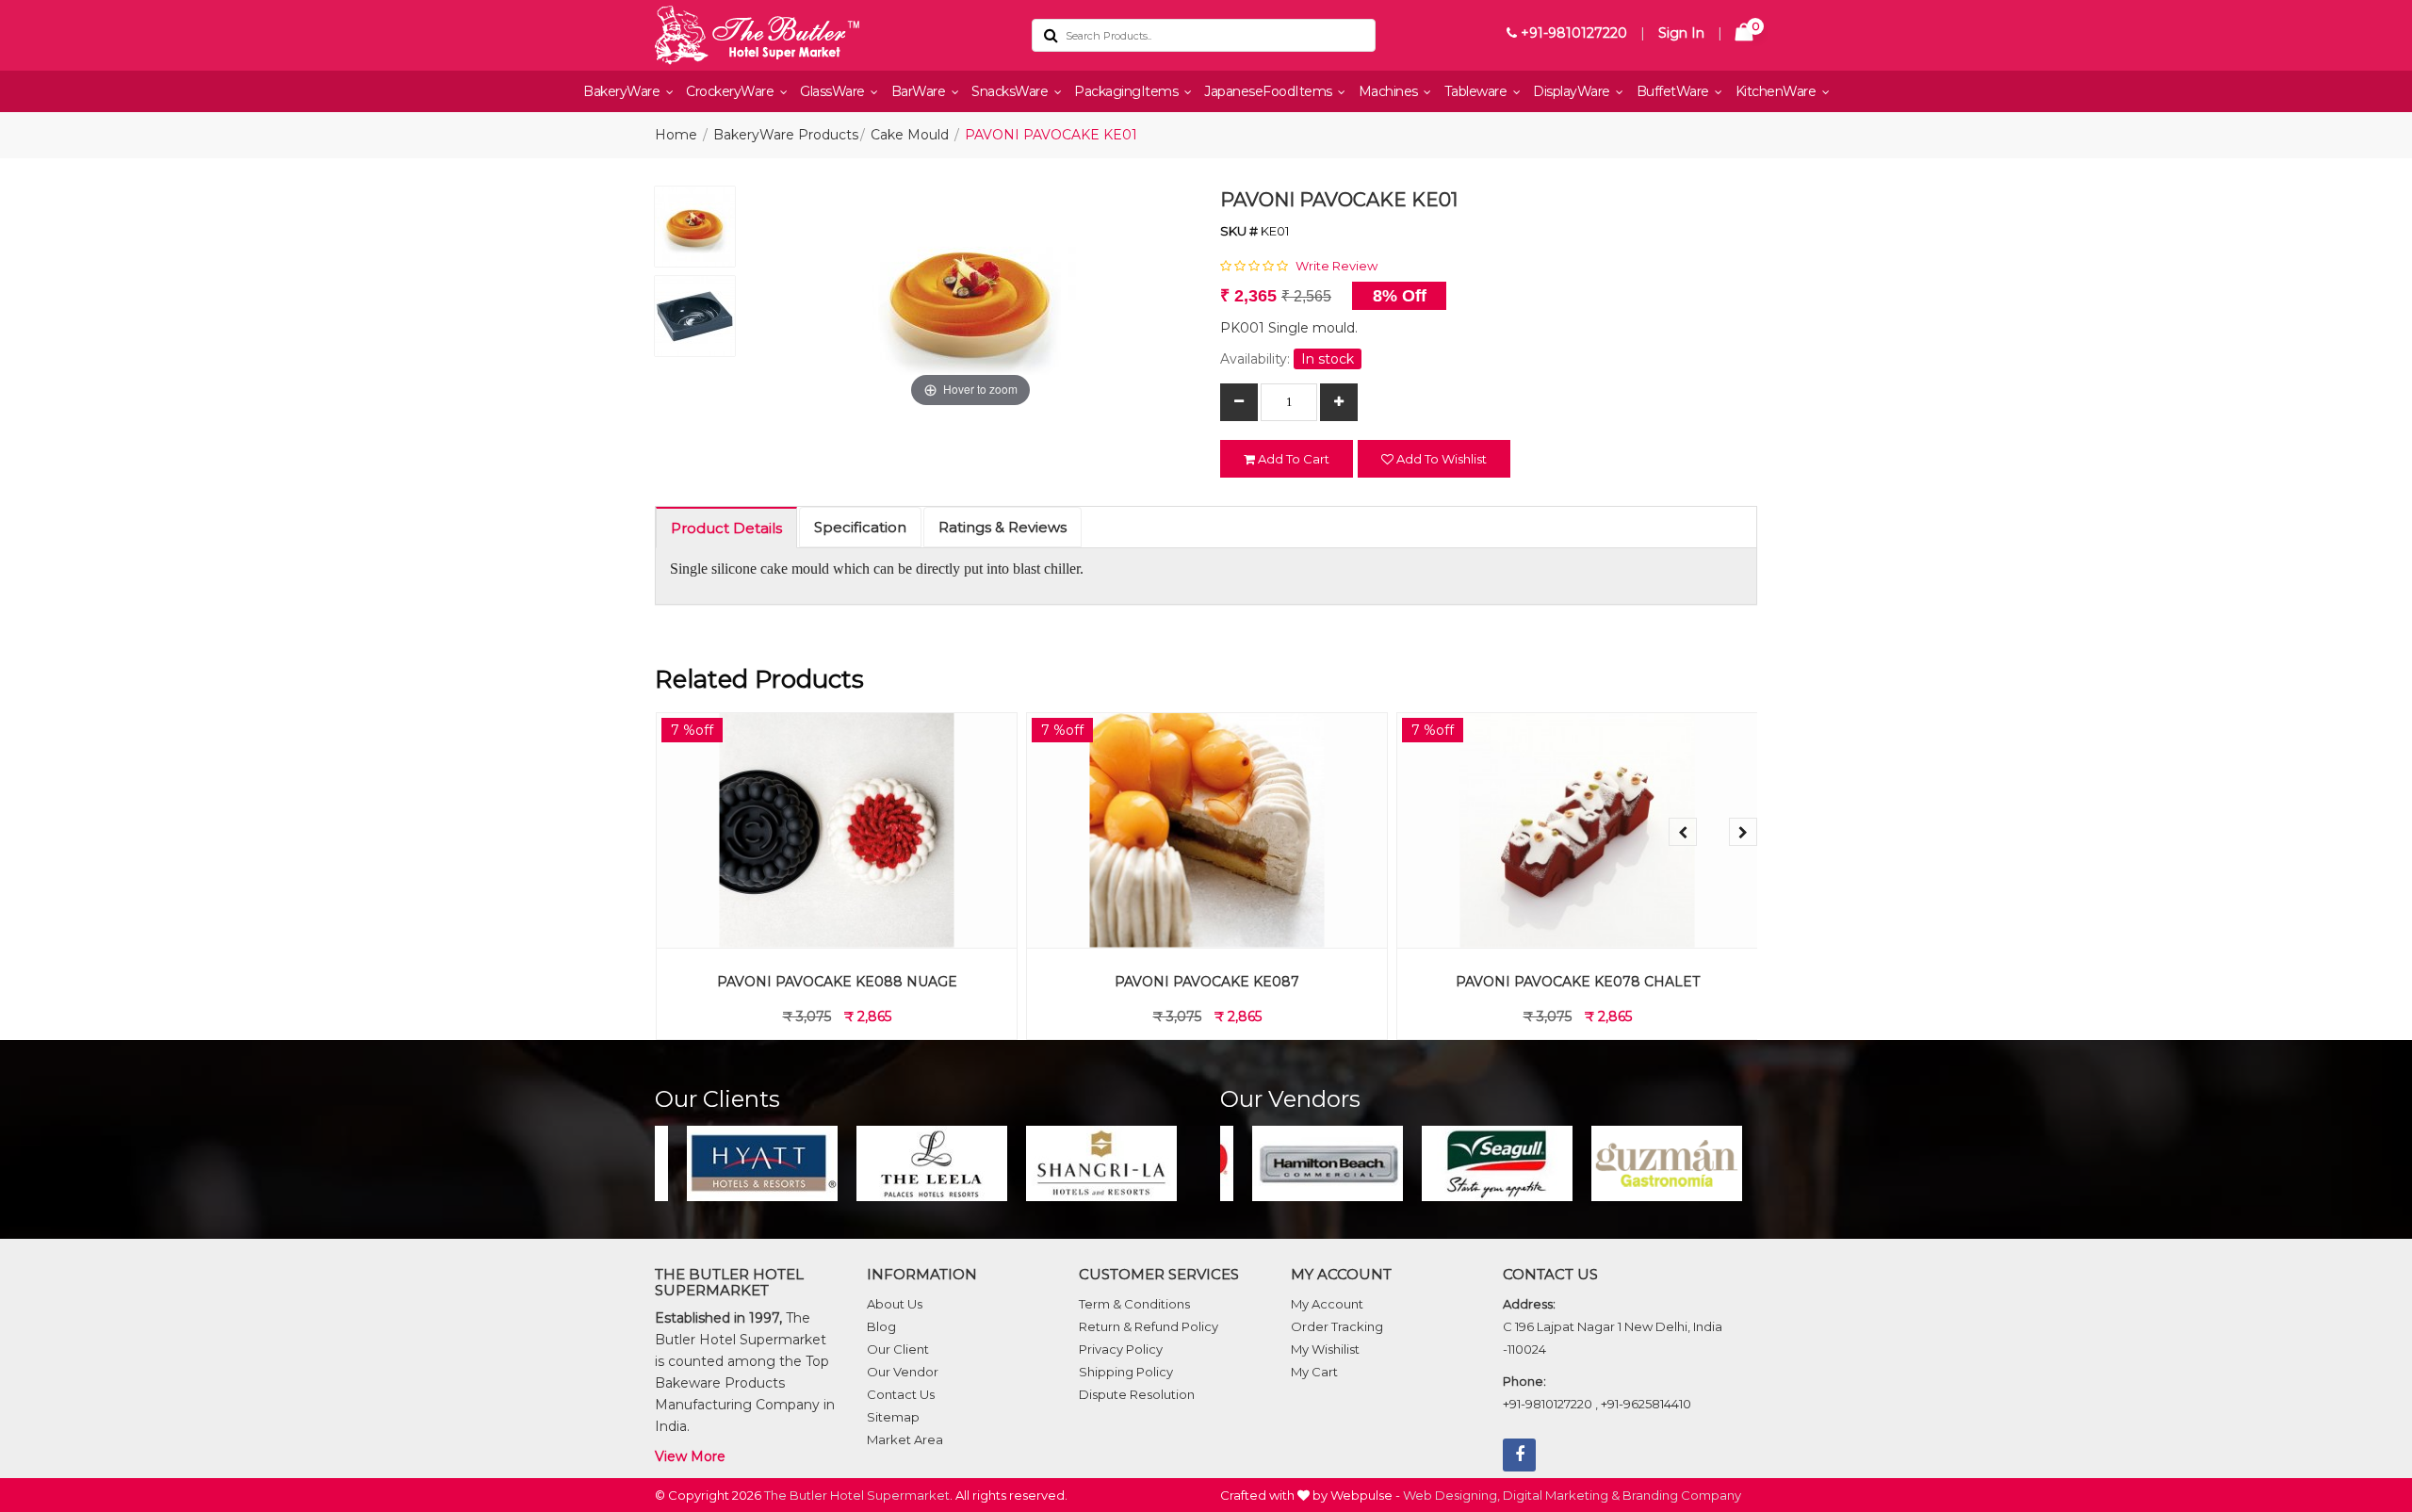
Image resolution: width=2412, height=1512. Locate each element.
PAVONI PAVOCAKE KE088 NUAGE (836, 982)
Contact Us (901, 1394)
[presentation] (1683, 832)
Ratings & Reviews (1002, 527)
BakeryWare (623, 91)
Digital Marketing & (1561, 1495)
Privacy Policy (1121, 1349)
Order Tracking (1337, 1326)
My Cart (1314, 1372)
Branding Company (1682, 1495)
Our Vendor (903, 1372)
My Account (1327, 1304)
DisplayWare (1573, 91)
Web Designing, (1451, 1495)
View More (690, 1456)
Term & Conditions (1134, 1304)
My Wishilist (1325, 1349)
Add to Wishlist (1440, 459)
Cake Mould (910, 135)
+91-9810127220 (1572, 33)
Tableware (1477, 91)
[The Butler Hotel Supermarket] (829, 35)
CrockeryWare (732, 91)
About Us (895, 1304)
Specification (860, 527)
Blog (881, 1326)
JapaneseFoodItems (1270, 91)
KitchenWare (1777, 91)
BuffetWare (1675, 91)
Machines (1390, 91)
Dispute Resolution (1137, 1394)
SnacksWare (1011, 91)
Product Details (726, 528)
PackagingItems (1128, 91)
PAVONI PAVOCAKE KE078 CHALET (1577, 982)
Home (676, 135)
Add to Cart (1292, 459)
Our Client (898, 1349)
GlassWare (834, 91)
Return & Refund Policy (1149, 1326)
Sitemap (893, 1417)
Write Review (1336, 266)
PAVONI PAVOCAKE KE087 (1206, 982)
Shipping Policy (1126, 1372)
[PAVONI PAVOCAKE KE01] (695, 231)
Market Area (905, 1439)
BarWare (920, 91)
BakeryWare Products (786, 135)
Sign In (1681, 33)
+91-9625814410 (1646, 1404)
